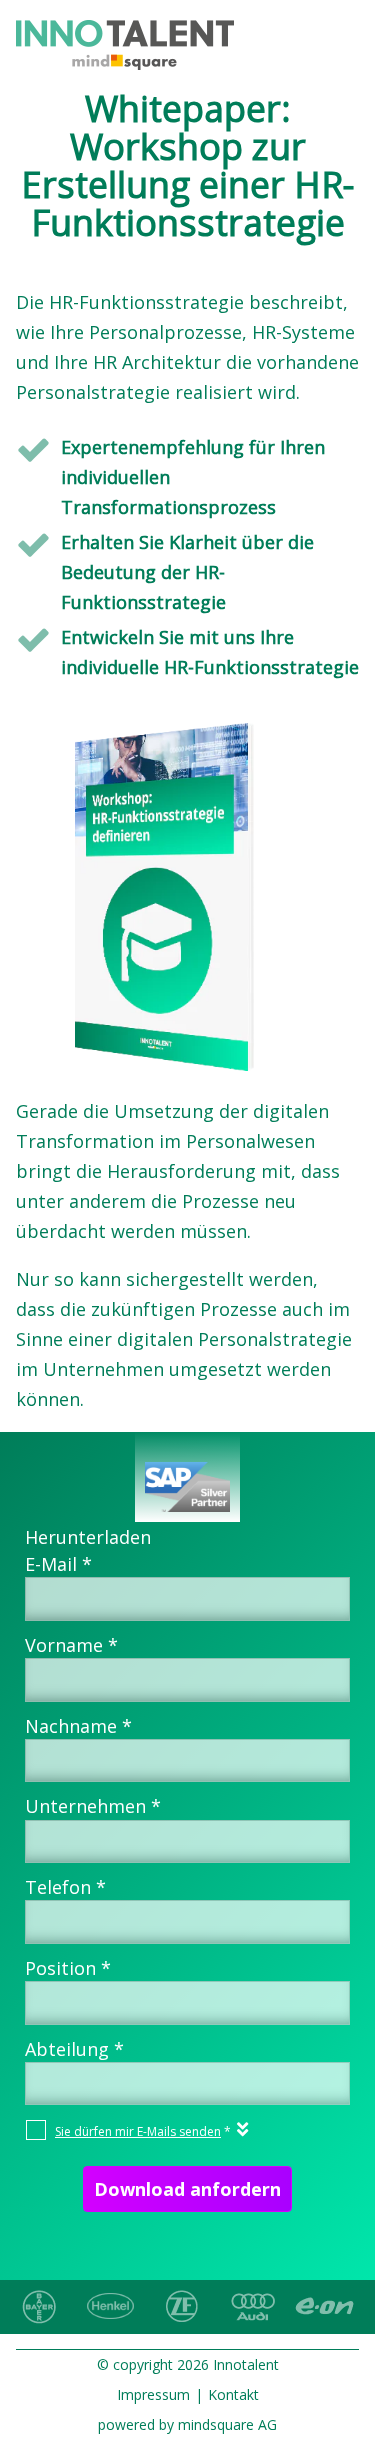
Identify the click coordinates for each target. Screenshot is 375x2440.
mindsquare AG (227, 2424)
